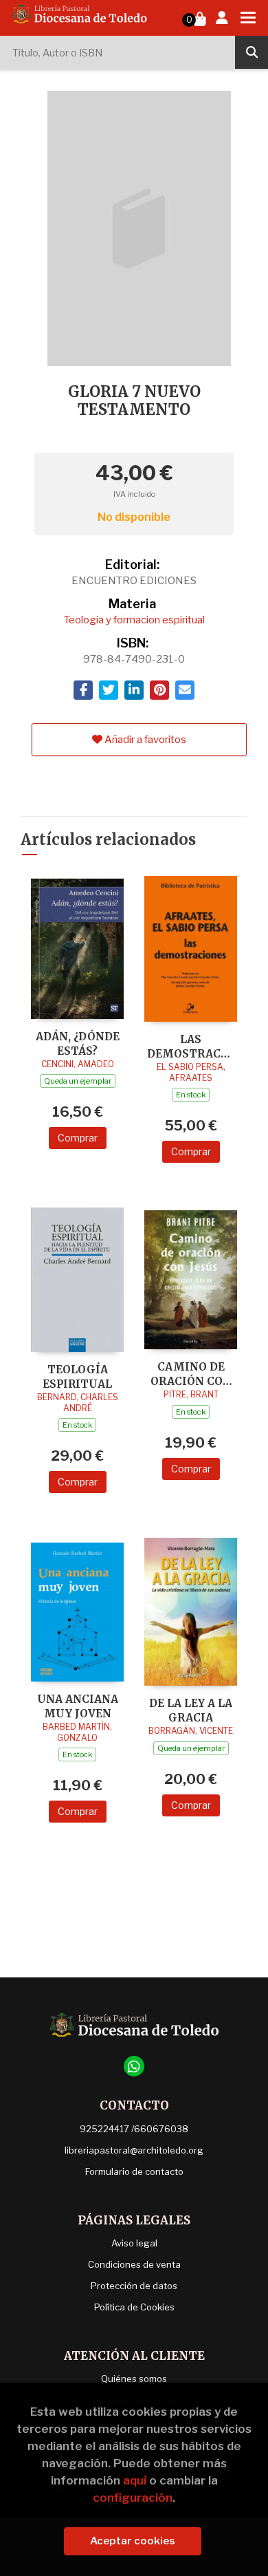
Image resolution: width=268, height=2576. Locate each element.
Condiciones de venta (134, 2264)
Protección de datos (134, 2286)
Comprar (78, 1138)
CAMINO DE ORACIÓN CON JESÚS (191, 1374)
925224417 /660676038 (134, 2129)
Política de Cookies (134, 2307)
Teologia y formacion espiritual (134, 620)
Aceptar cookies (133, 2541)
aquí (135, 2480)
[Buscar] (252, 52)
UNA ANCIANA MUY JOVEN (78, 1706)
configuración (133, 2498)
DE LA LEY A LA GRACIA (191, 1710)
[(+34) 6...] (134, 2066)
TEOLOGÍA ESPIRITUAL (77, 1376)
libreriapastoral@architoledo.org (134, 2150)
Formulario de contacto (134, 2171)
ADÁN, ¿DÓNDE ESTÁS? (78, 1043)
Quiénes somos (134, 2379)
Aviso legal (134, 2243)
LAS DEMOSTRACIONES (191, 1046)
